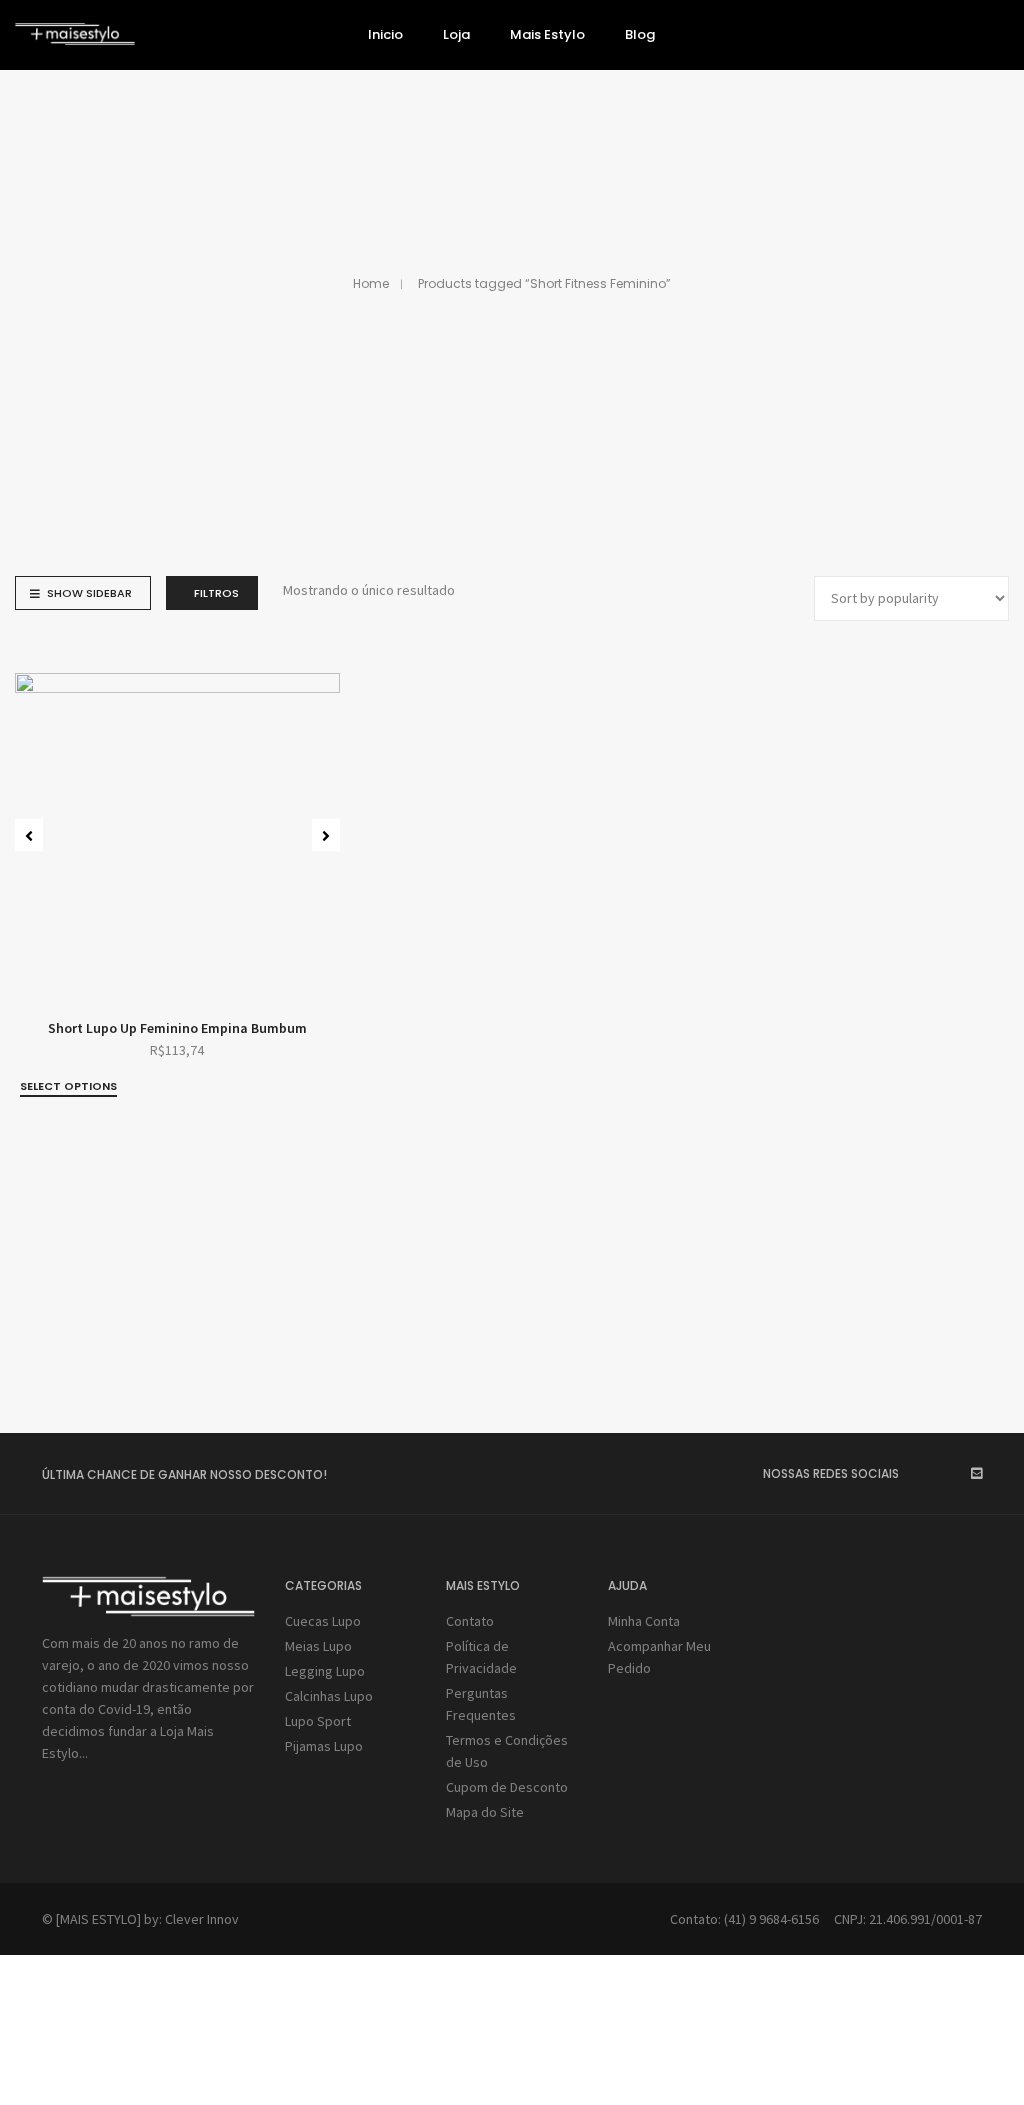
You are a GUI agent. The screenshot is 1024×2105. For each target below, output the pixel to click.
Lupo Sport (318, 1721)
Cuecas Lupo (323, 1621)
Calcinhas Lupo (329, 1696)
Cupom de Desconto (507, 1787)
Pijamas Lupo (324, 1746)
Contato (470, 1621)
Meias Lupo (318, 1646)
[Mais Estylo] (75, 37)
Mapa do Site (485, 1812)
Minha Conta (644, 1621)
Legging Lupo (325, 1671)
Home (371, 283)
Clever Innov (202, 1919)
